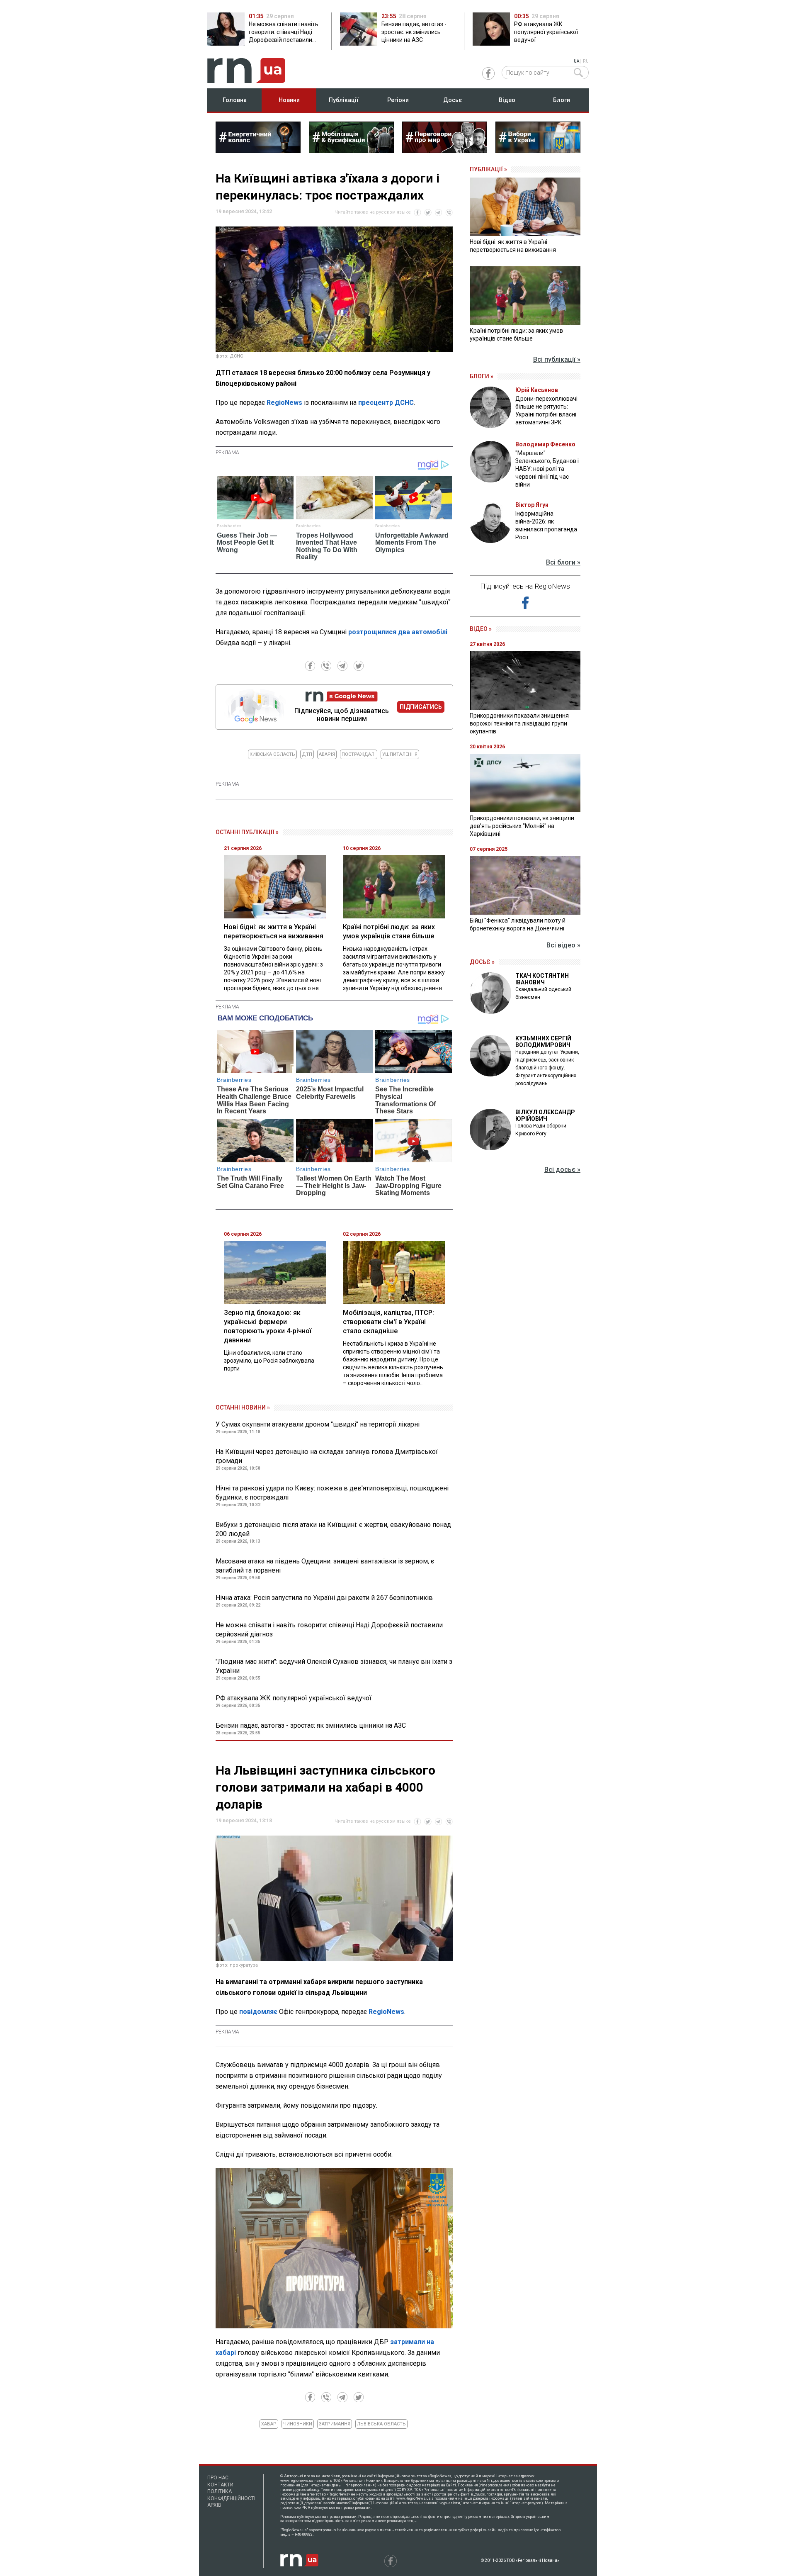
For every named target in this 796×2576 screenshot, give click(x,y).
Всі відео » (563, 945)
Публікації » (488, 169)
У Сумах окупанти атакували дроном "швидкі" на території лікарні (318, 1424)
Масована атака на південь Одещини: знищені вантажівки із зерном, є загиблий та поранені (325, 1566)
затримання (335, 2424)
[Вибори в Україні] (538, 151)
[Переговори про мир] (445, 151)
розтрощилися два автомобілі (398, 632)
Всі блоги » (563, 562)
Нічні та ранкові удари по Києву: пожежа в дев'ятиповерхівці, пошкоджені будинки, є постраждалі (332, 1493)
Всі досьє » (562, 1170)
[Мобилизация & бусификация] (351, 151)
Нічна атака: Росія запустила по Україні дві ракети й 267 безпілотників (324, 1598)
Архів (214, 2505)
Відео (507, 100)
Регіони (398, 100)
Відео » (481, 629)
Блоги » (482, 376)
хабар (269, 2424)
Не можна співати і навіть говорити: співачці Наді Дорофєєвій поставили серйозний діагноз (329, 1630)
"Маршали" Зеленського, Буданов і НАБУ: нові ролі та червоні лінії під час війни (547, 469)
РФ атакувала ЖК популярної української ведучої (294, 1698)
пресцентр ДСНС (386, 403)
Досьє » (482, 962)
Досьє (453, 100)
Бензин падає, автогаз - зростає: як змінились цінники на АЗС (311, 1725)
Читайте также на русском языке (373, 212)
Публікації (344, 100)
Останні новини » (243, 1407)
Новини (289, 100)
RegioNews (284, 403)
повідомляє (258, 2012)
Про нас (218, 2478)
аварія (327, 754)
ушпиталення (400, 754)
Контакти (220, 2485)
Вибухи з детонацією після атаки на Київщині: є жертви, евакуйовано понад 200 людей (333, 1529)
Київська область (272, 754)
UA (576, 61)
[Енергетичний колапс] (258, 151)
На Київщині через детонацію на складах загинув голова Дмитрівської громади (327, 1456)
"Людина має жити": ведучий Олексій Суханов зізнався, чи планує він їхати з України (334, 1666)
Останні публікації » (247, 832)
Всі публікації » (557, 359)
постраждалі (359, 754)
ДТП (307, 754)
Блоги (562, 100)
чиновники (298, 2424)
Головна (235, 100)
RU (586, 61)
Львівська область (381, 2424)
